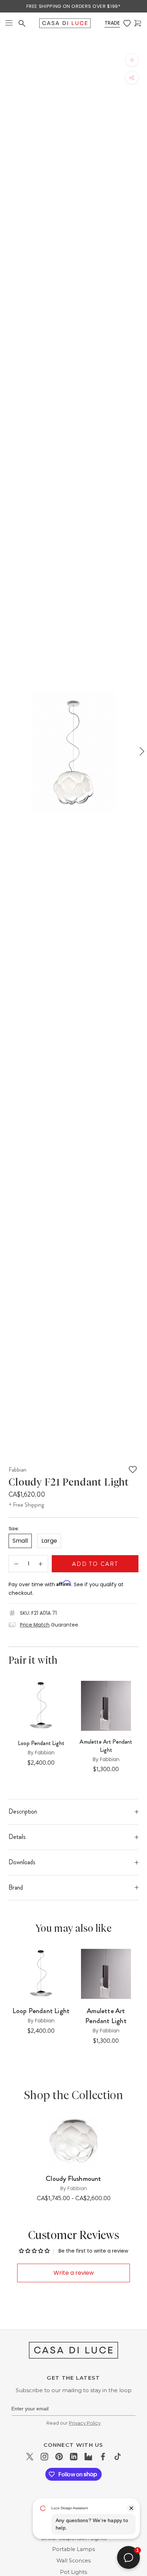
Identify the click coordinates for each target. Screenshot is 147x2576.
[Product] (73, 2142)
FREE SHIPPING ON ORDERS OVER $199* (73, 6)
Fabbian (17, 1470)
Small (20, 1541)
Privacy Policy (85, 2423)
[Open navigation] (9, 23)
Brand (16, 1887)
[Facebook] (103, 2457)
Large (49, 1541)
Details (17, 1837)
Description (23, 1811)
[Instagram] (44, 2457)
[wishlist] (127, 23)
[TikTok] (118, 2457)
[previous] (6, 751)
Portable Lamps (73, 2549)
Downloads (22, 1862)
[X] (30, 2457)
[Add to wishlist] (133, 1470)
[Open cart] (138, 23)
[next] (141, 751)
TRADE (112, 23)
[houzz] (88, 2457)
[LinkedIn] (74, 2457)
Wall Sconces (73, 2561)
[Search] (22, 23)
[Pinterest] (59, 2457)
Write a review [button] (74, 2273)
